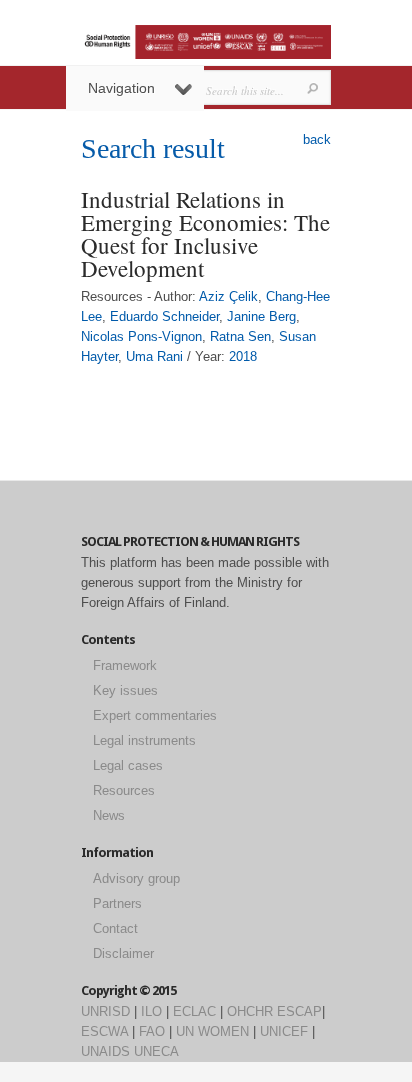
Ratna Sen (240, 336)
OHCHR (250, 1011)
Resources (124, 790)
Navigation (121, 88)
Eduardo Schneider (164, 316)
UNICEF (284, 1031)
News (109, 815)
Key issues (125, 690)
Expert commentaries (155, 715)
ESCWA (104, 1031)
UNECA (156, 1051)
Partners (117, 903)
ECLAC (194, 1011)
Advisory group (136, 878)
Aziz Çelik (228, 296)
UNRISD (105, 1011)
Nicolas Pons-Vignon (141, 336)
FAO (152, 1031)
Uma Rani (154, 356)
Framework (125, 665)
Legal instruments (144, 740)
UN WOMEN (212, 1031)
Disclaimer (123, 953)
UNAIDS (105, 1051)
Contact (115, 928)
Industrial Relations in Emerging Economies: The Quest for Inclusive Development (205, 233)
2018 (243, 356)
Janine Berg (261, 316)
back (317, 139)
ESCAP (299, 1011)
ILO (151, 1011)
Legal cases (128, 765)
